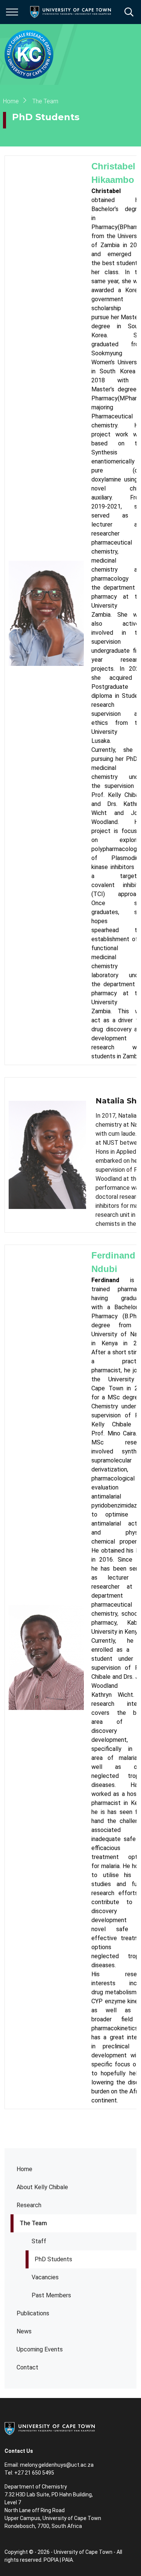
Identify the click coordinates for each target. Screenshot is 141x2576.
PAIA (67, 2560)
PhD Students (53, 2259)
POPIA (51, 2560)
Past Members (51, 2295)
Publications (33, 2313)
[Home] (50, 2428)
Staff (39, 2241)
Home (24, 2169)
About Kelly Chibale (42, 2187)
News (24, 2331)
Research (29, 2205)
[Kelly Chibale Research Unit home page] (29, 54)
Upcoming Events (40, 2349)
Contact (27, 2367)
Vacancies (45, 2277)
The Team (33, 2223)
